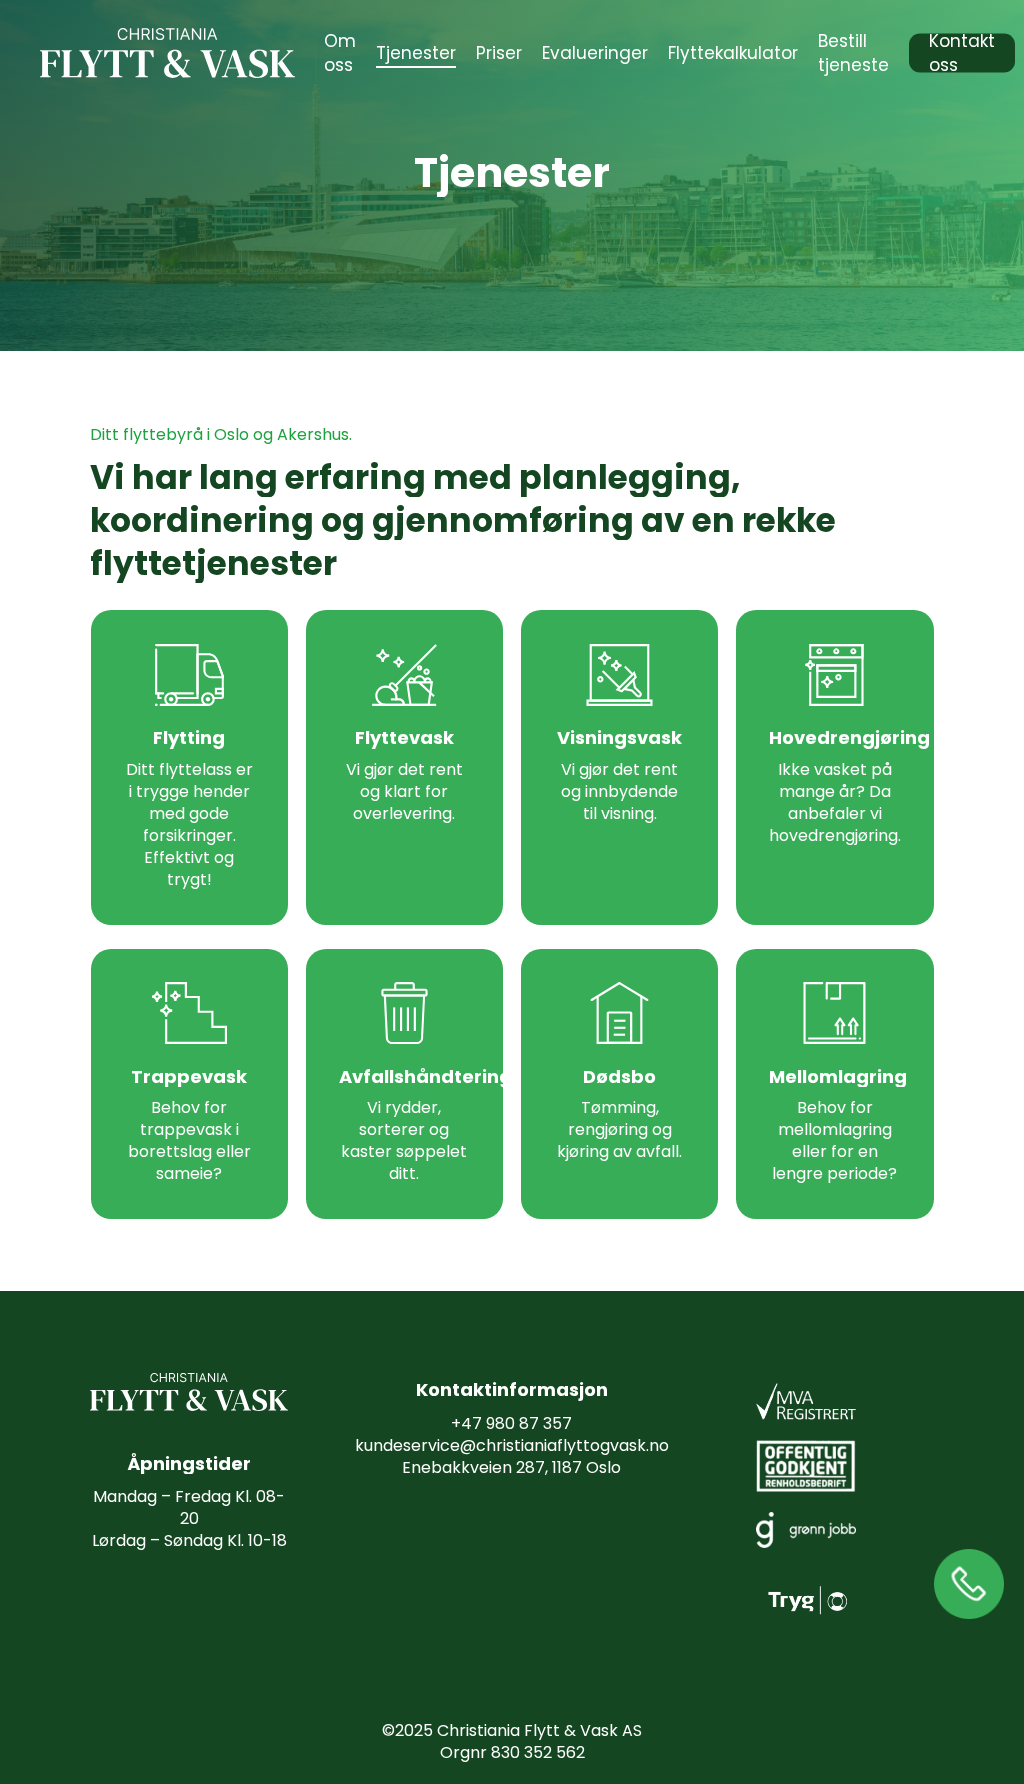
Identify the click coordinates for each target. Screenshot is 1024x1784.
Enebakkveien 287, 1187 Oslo (511, 1467)
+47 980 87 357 (511, 1423)
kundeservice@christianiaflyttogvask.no (512, 1445)
